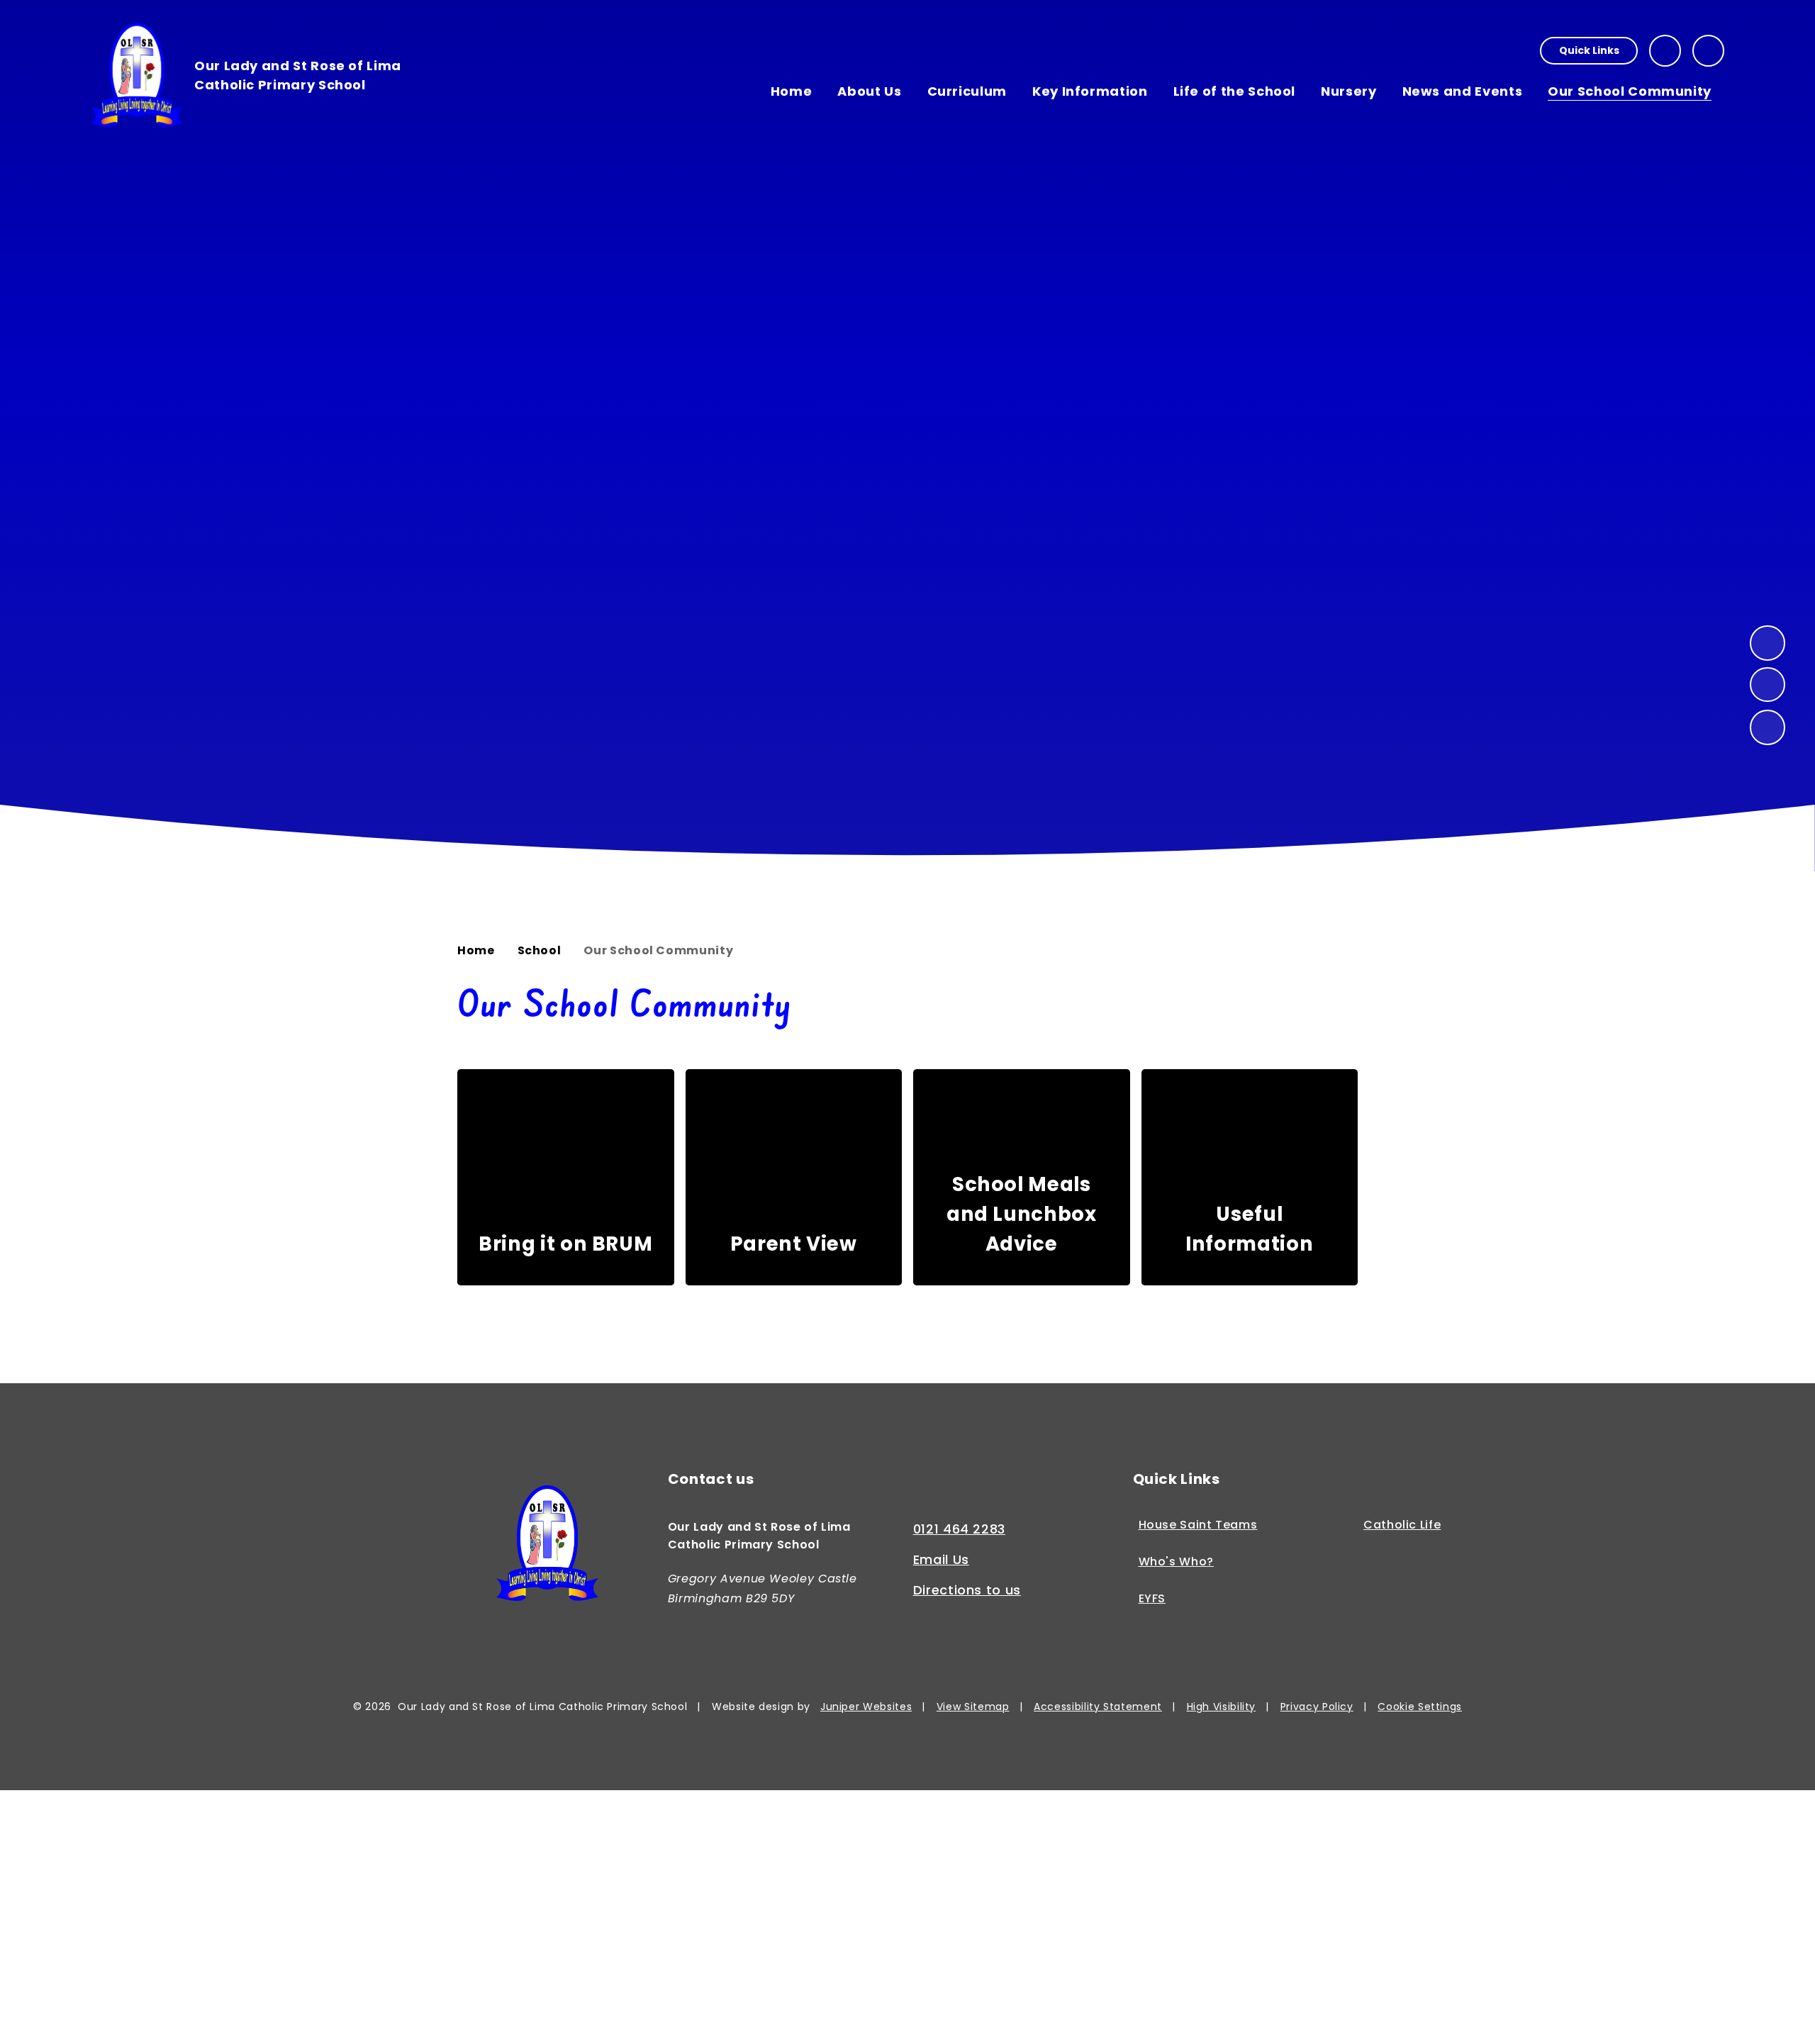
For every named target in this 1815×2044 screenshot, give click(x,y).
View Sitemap (973, 1707)
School (540, 950)
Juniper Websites (866, 1707)
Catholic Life (1402, 1525)
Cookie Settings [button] (1420, 1707)
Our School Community (658, 950)
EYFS (1152, 1599)
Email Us (941, 1559)
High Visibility (1222, 1707)
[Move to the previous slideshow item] (1767, 685)
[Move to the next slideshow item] (1767, 643)
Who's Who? (1176, 1562)
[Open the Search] (1708, 51)
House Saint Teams (1198, 1525)
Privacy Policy (1317, 1707)
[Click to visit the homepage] (547, 1546)
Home (476, 950)
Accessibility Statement (1098, 1707)
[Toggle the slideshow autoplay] (1767, 727)
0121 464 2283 (959, 1529)
